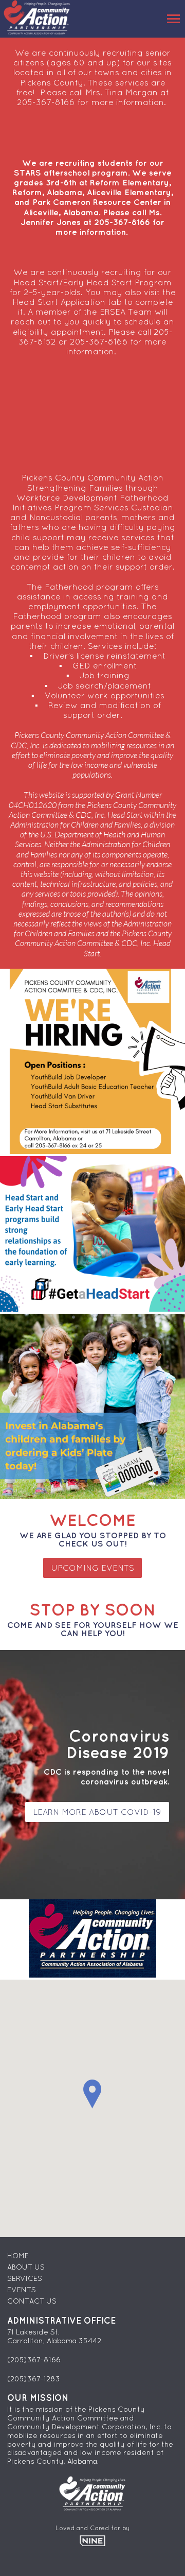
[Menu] (173, 19)
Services (25, 2278)
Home (18, 2256)
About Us (26, 2267)
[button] (92, 2094)
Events (22, 2290)
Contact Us (32, 2301)
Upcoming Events (92, 1568)
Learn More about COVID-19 (97, 1812)
